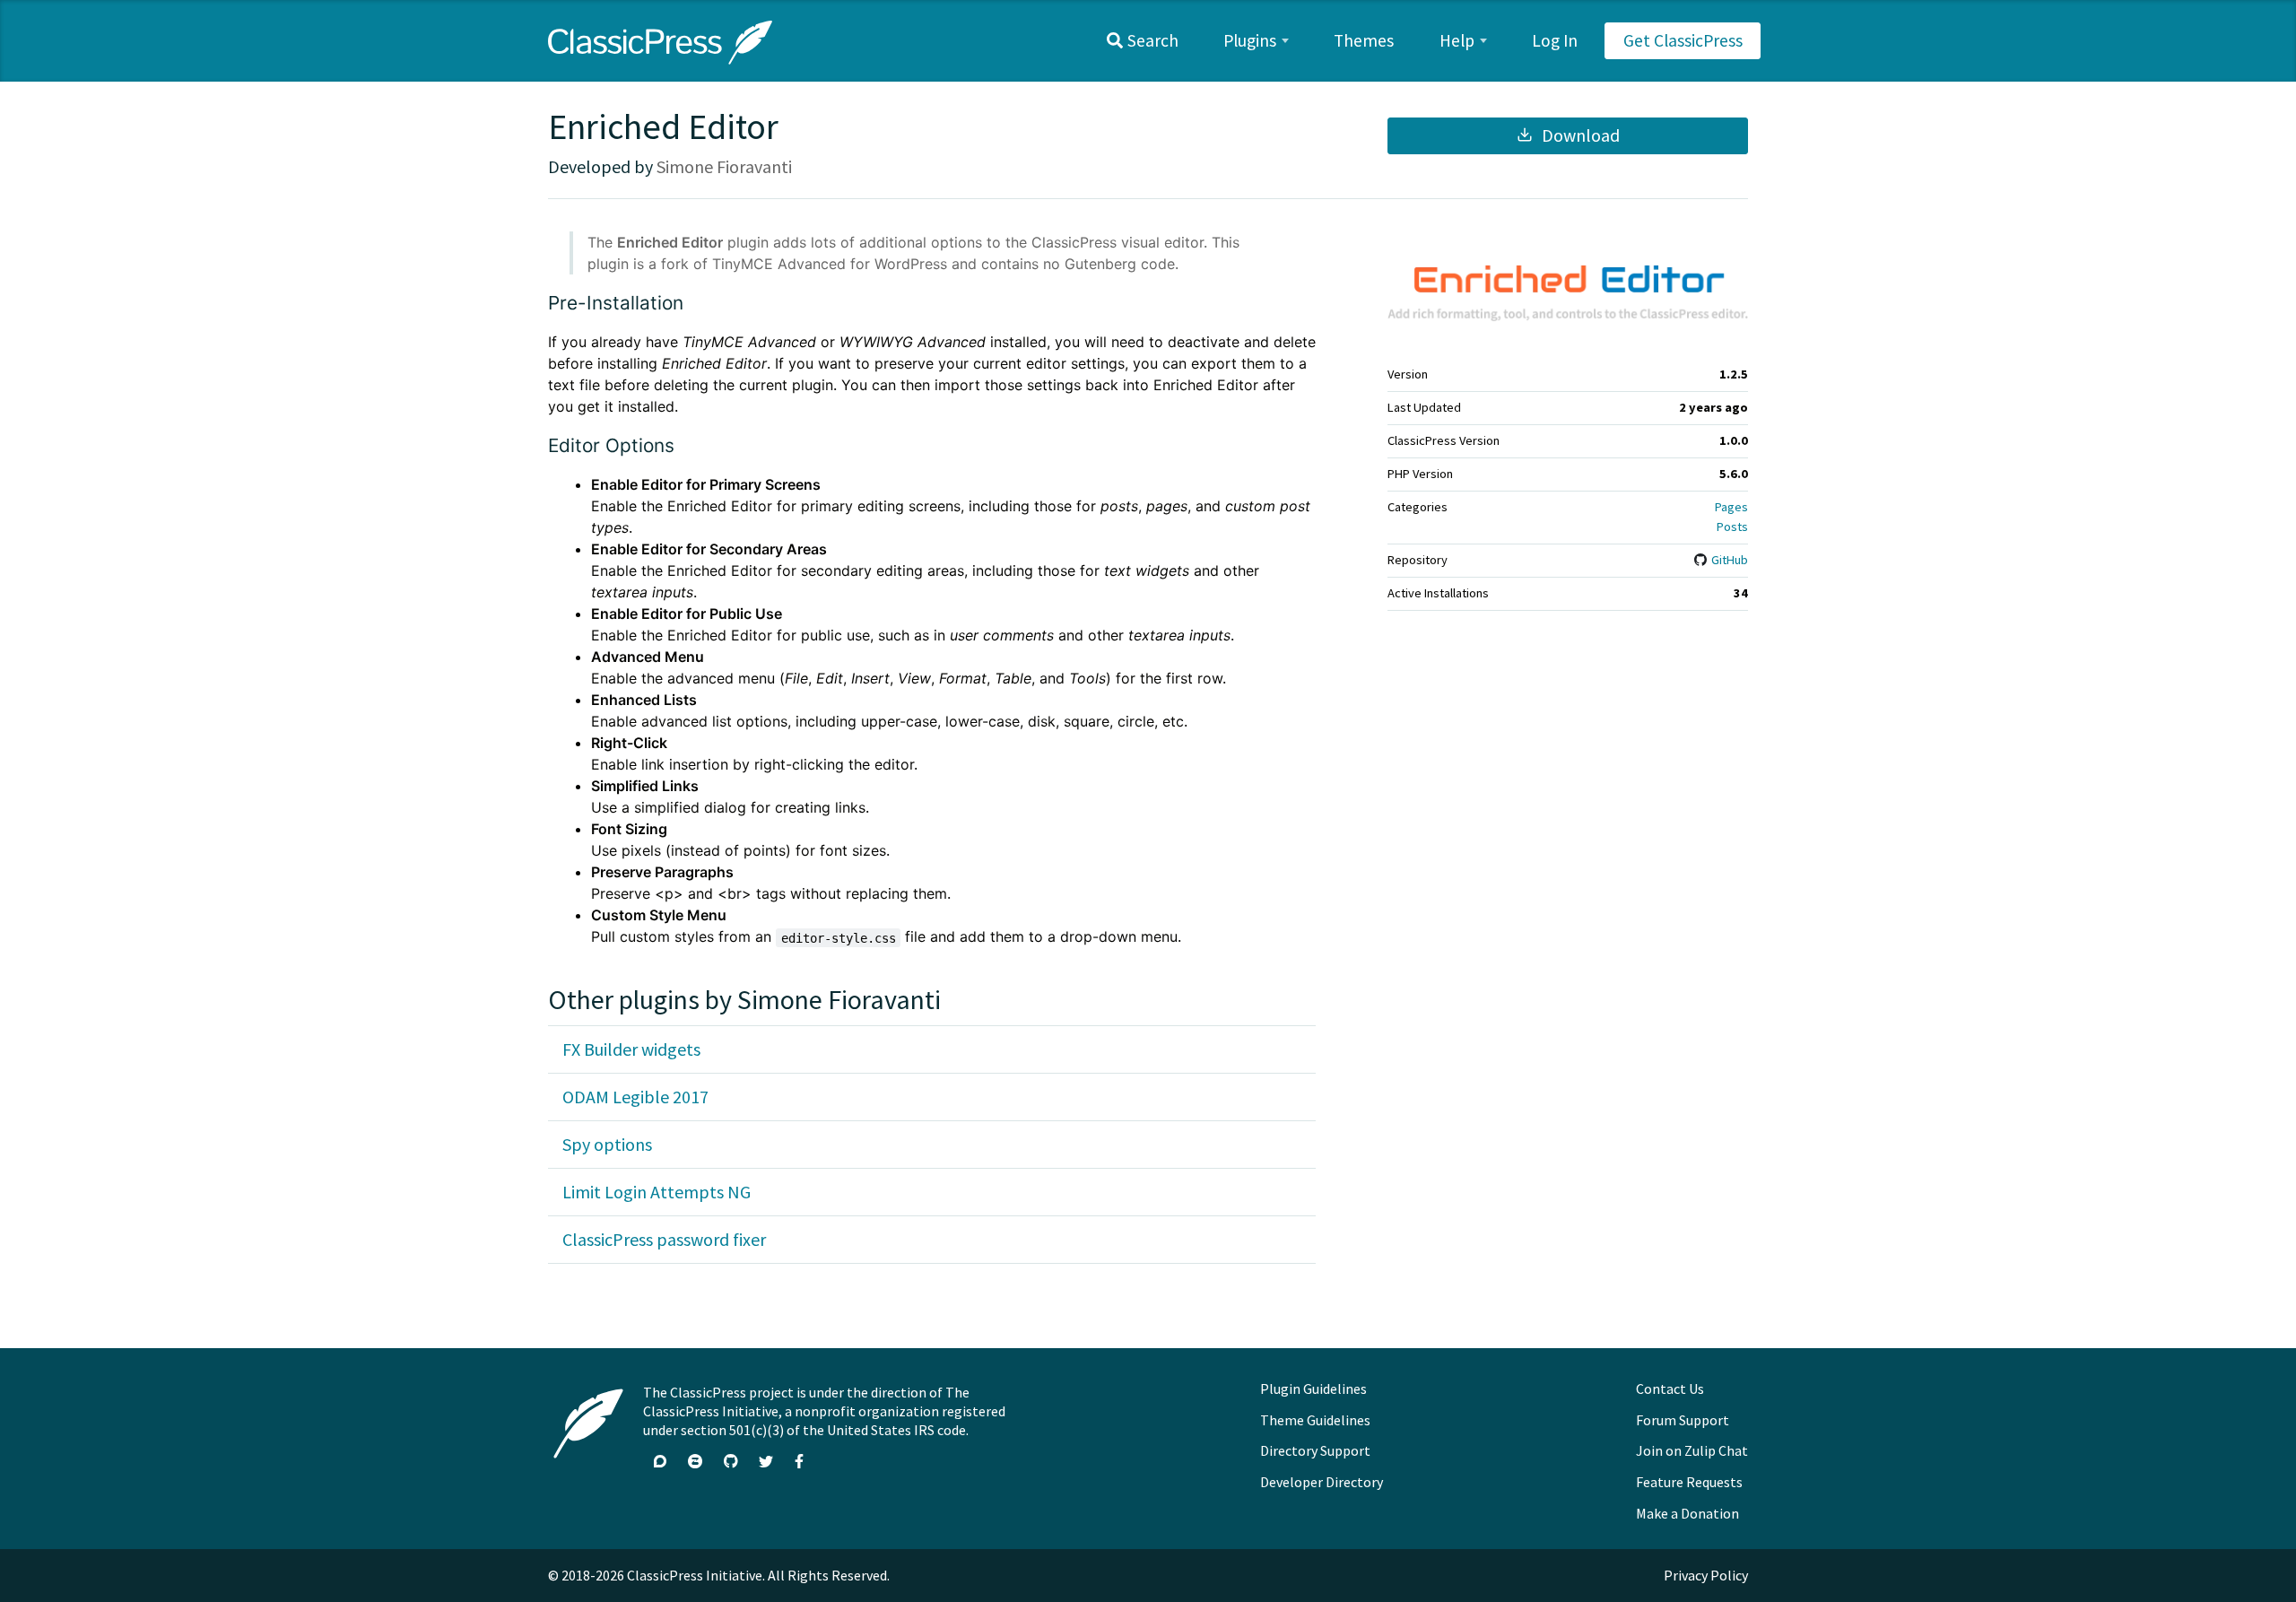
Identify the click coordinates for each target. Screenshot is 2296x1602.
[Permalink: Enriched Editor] (535, 242)
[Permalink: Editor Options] (535, 484)
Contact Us (1670, 1389)
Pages (1731, 507)
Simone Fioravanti (724, 166)
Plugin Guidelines (1313, 1389)
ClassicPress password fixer (664, 1239)
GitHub (1728, 560)
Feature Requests (1689, 1482)
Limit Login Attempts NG (657, 1192)
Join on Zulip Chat (1692, 1450)
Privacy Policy (1706, 1575)
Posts (1732, 527)
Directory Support (1315, 1450)
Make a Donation (1687, 1513)
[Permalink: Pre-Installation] (535, 342)
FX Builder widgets (631, 1049)
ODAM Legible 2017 (635, 1097)
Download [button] (1579, 135)
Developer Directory (1322, 1482)
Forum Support (1683, 1420)
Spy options (607, 1144)
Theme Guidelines (1315, 1420)
